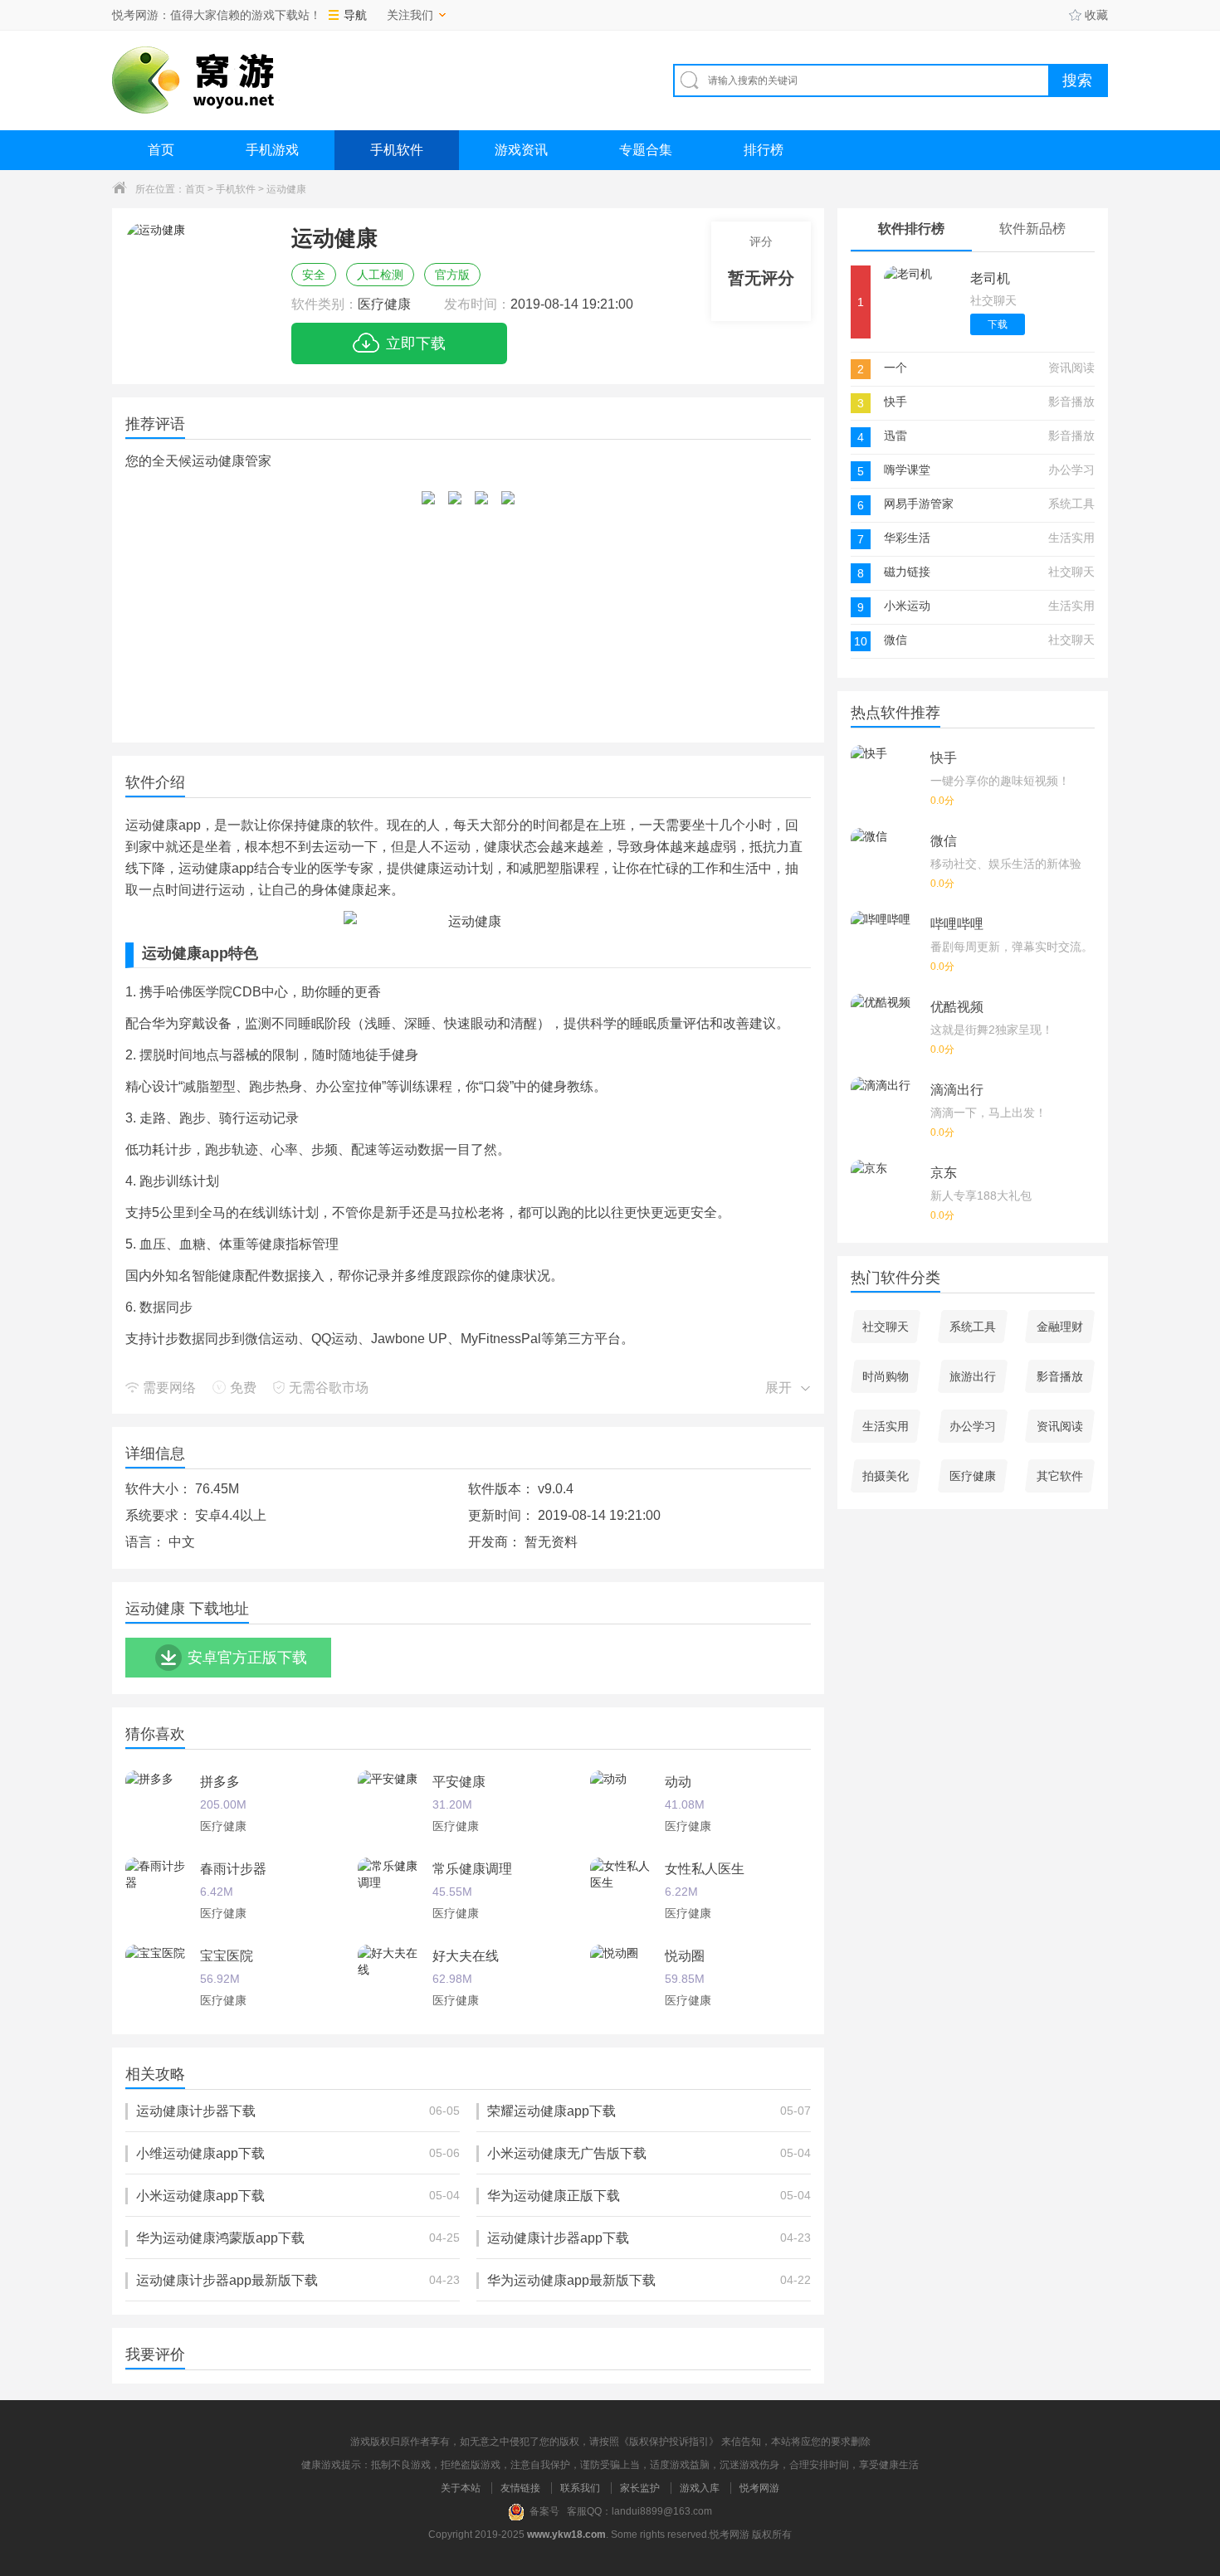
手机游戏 (272, 150)
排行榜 (764, 150)
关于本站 (461, 2488)
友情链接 (520, 2488)
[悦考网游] (196, 80)
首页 (161, 150)
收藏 (1096, 15)
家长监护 (640, 2488)
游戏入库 (700, 2488)
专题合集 (646, 150)
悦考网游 (759, 2488)
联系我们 (580, 2488)
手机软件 (397, 150)
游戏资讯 (521, 150)
